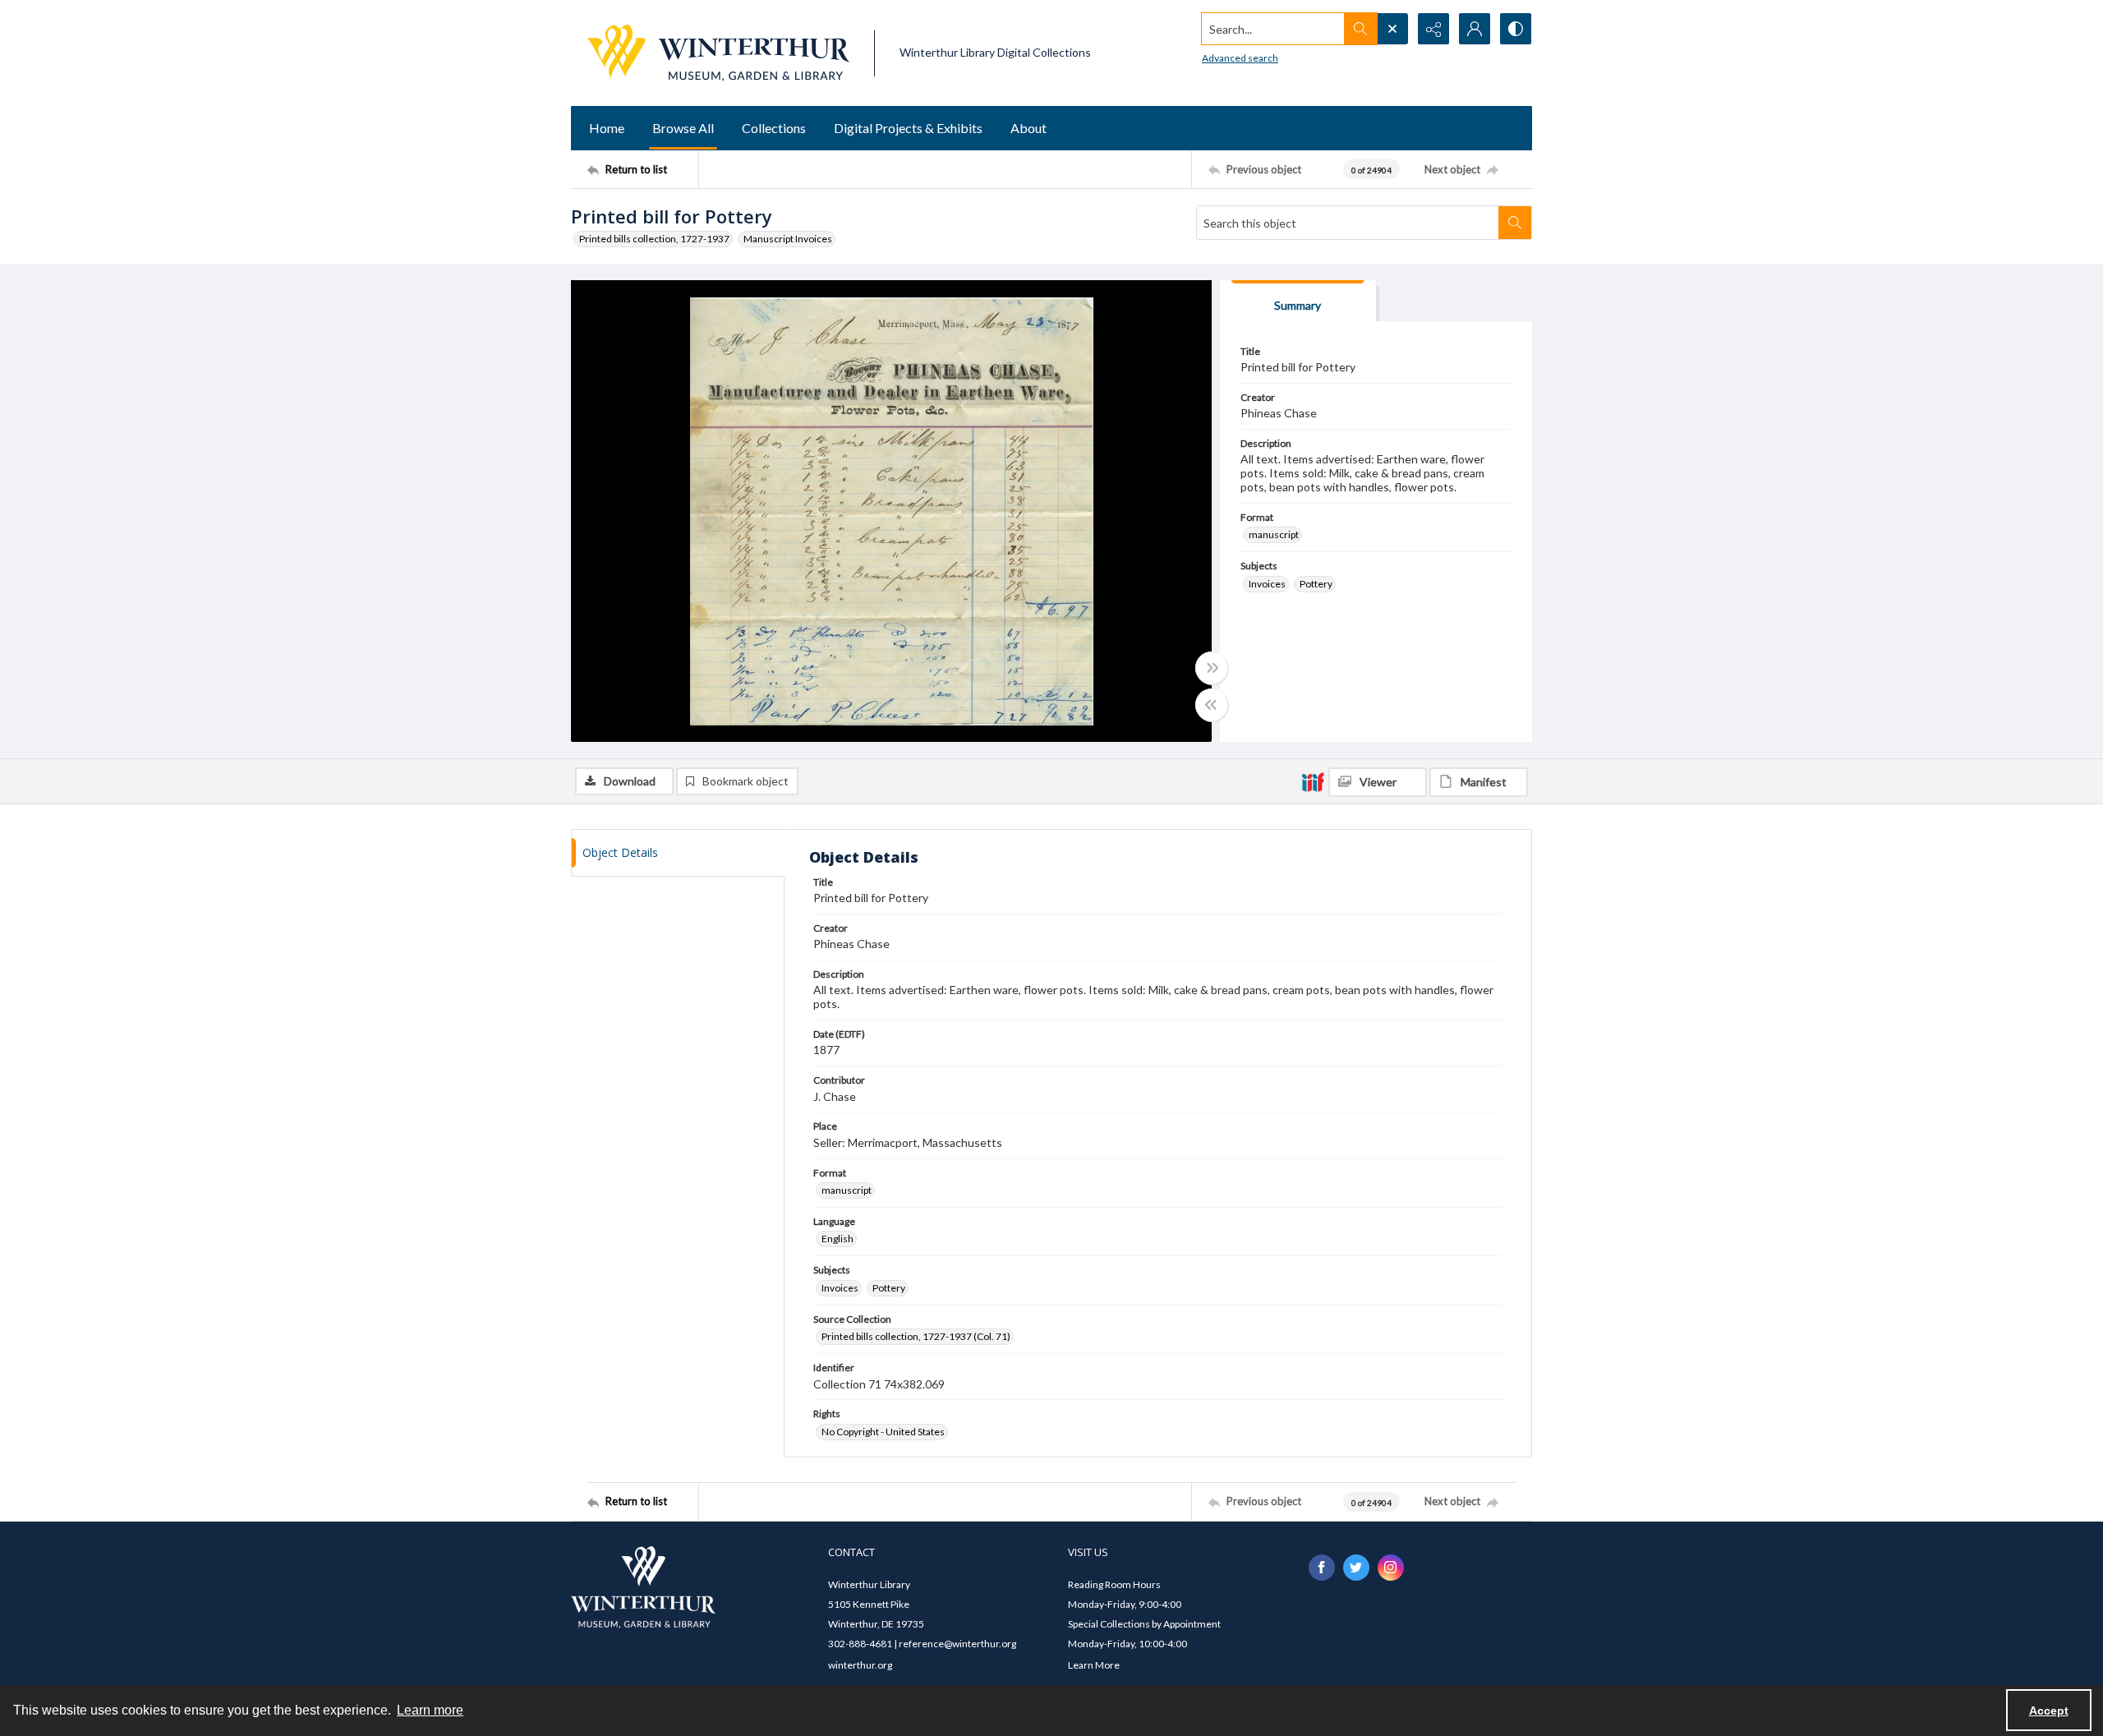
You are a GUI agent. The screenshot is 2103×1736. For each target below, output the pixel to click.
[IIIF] (1313, 781)
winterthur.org (860, 1665)
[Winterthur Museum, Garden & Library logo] (718, 53)
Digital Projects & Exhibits (908, 128)
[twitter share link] (1356, 1568)
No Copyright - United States (883, 1432)
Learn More (1094, 1665)
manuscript (1274, 534)
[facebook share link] (1322, 1568)
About (1028, 128)
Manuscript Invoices (788, 239)
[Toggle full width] (1212, 668)
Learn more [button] (430, 1710)
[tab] (1298, 301)
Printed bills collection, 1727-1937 (654, 239)
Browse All (683, 128)
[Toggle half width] (1212, 705)
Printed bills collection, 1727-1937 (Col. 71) (916, 1336)
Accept (2049, 1711)
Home (607, 128)
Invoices (1267, 584)
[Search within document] (1515, 223)
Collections (774, 128)
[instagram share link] (1391, 1568)
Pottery (1316, 584)
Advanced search (1240, 58)
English (838, 1239)
